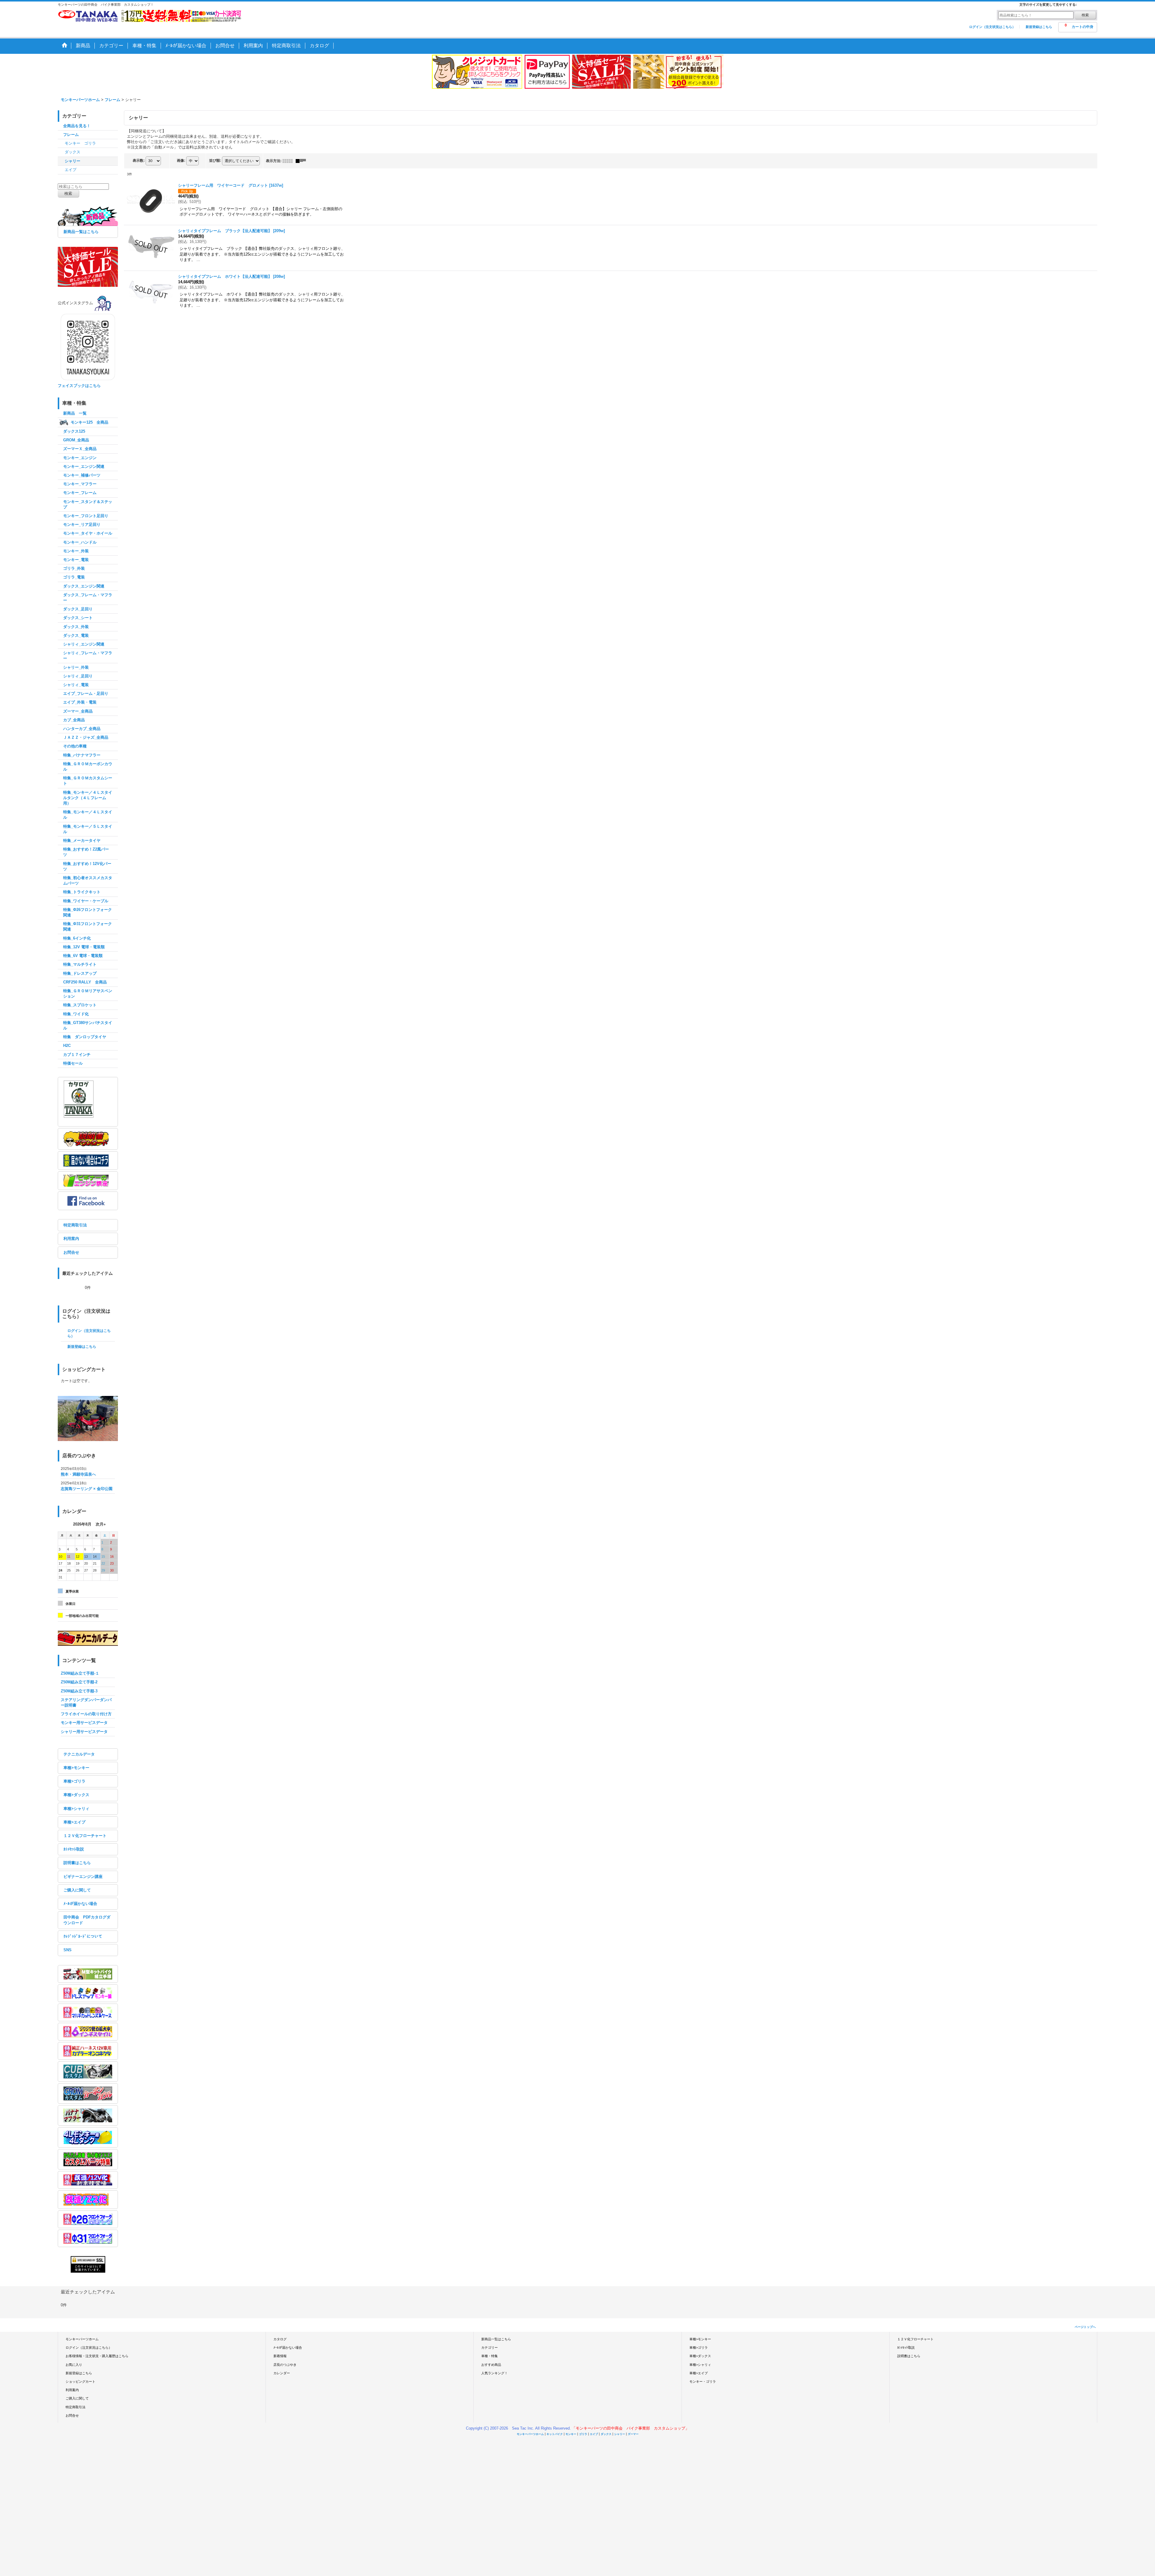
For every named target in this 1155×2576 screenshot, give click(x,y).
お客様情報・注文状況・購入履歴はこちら (97, 2356)
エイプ (594, 2434)
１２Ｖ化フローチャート (85, 1836)
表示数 (139, 161)
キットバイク (555, 2434)
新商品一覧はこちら (81, 232)
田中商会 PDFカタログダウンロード (87, 1920)
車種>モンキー (76, 1768)
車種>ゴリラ (74, 1781)
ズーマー (633, 2434)
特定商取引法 (75, 1225)
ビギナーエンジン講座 (83, 1877)
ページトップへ (1085, 2327)
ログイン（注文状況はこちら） (992, 27)
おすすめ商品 (491, 2365)
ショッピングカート (80, 2381)
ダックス (606, 2434)
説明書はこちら (77, 1863)
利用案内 (71, 1239)
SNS (68, 1950)
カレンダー (282, 2373)
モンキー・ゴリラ (703, 2381)
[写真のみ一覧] (289, 161)
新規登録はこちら (1039, 27)
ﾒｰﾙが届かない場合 (80, 1904)
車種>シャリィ (76, 1809)
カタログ (280, 2339)
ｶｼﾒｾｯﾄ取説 (74, 1849)
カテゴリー (490, 2348)
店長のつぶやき (285, 2365)
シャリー (620, 2434)
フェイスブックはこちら (79, 386)
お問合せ (71, 1252)
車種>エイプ (74, 1822)
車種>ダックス (76, 1795)
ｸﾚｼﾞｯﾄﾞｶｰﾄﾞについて (83, 1936)
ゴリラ (583, 2434)
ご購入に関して (77, 1890)
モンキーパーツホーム (82, 2339)
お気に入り (74, 2365)
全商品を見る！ (77, 126)
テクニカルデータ (79, 1754)
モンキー (571, 2434)
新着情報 (280, 2356)
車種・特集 (490, 2356)
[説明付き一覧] (302, 161)
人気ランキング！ (494, 2373)
